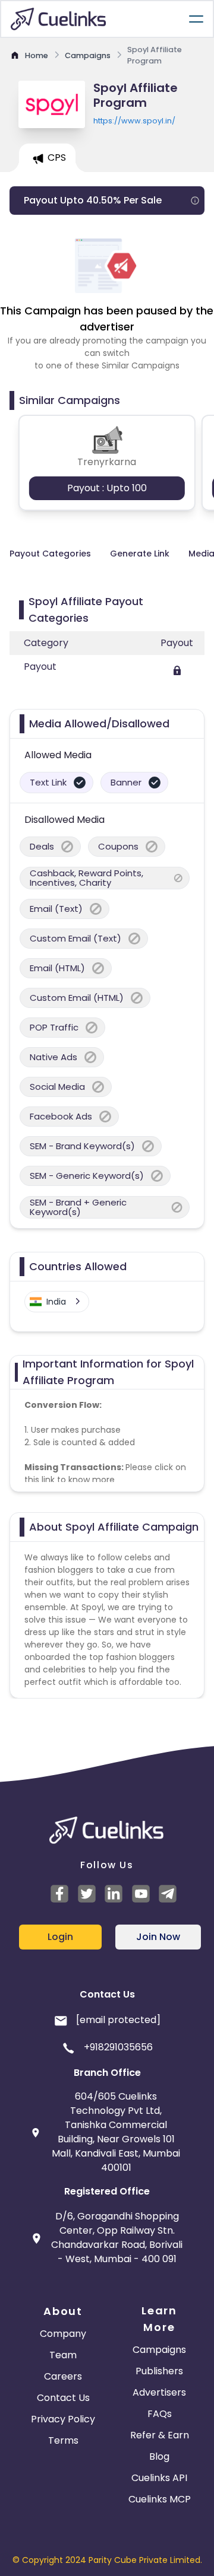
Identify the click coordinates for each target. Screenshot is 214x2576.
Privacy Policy (63, 2419)
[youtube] (143, 1894)
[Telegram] (169, 1894)
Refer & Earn (160, 2435)
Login (60, 1937)
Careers (63, 2376)
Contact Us (63, 2398)
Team (63, 2355)
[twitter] (89, 1894)
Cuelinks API (159, 2478)
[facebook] (61, 1894)
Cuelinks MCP (160, 2499)
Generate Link (140, 554)
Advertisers (159, 2392)
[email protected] (118, 2020)
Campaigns (159, 2350)
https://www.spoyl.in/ (134, 121)
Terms (63, 2440)
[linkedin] (115, 1894)
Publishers (159, 2371)
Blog (159, 2456)
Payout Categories (50, 554)
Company (63, 2334)
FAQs (160, 2414)
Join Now (158, 1937)
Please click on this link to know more (105, 1473)
